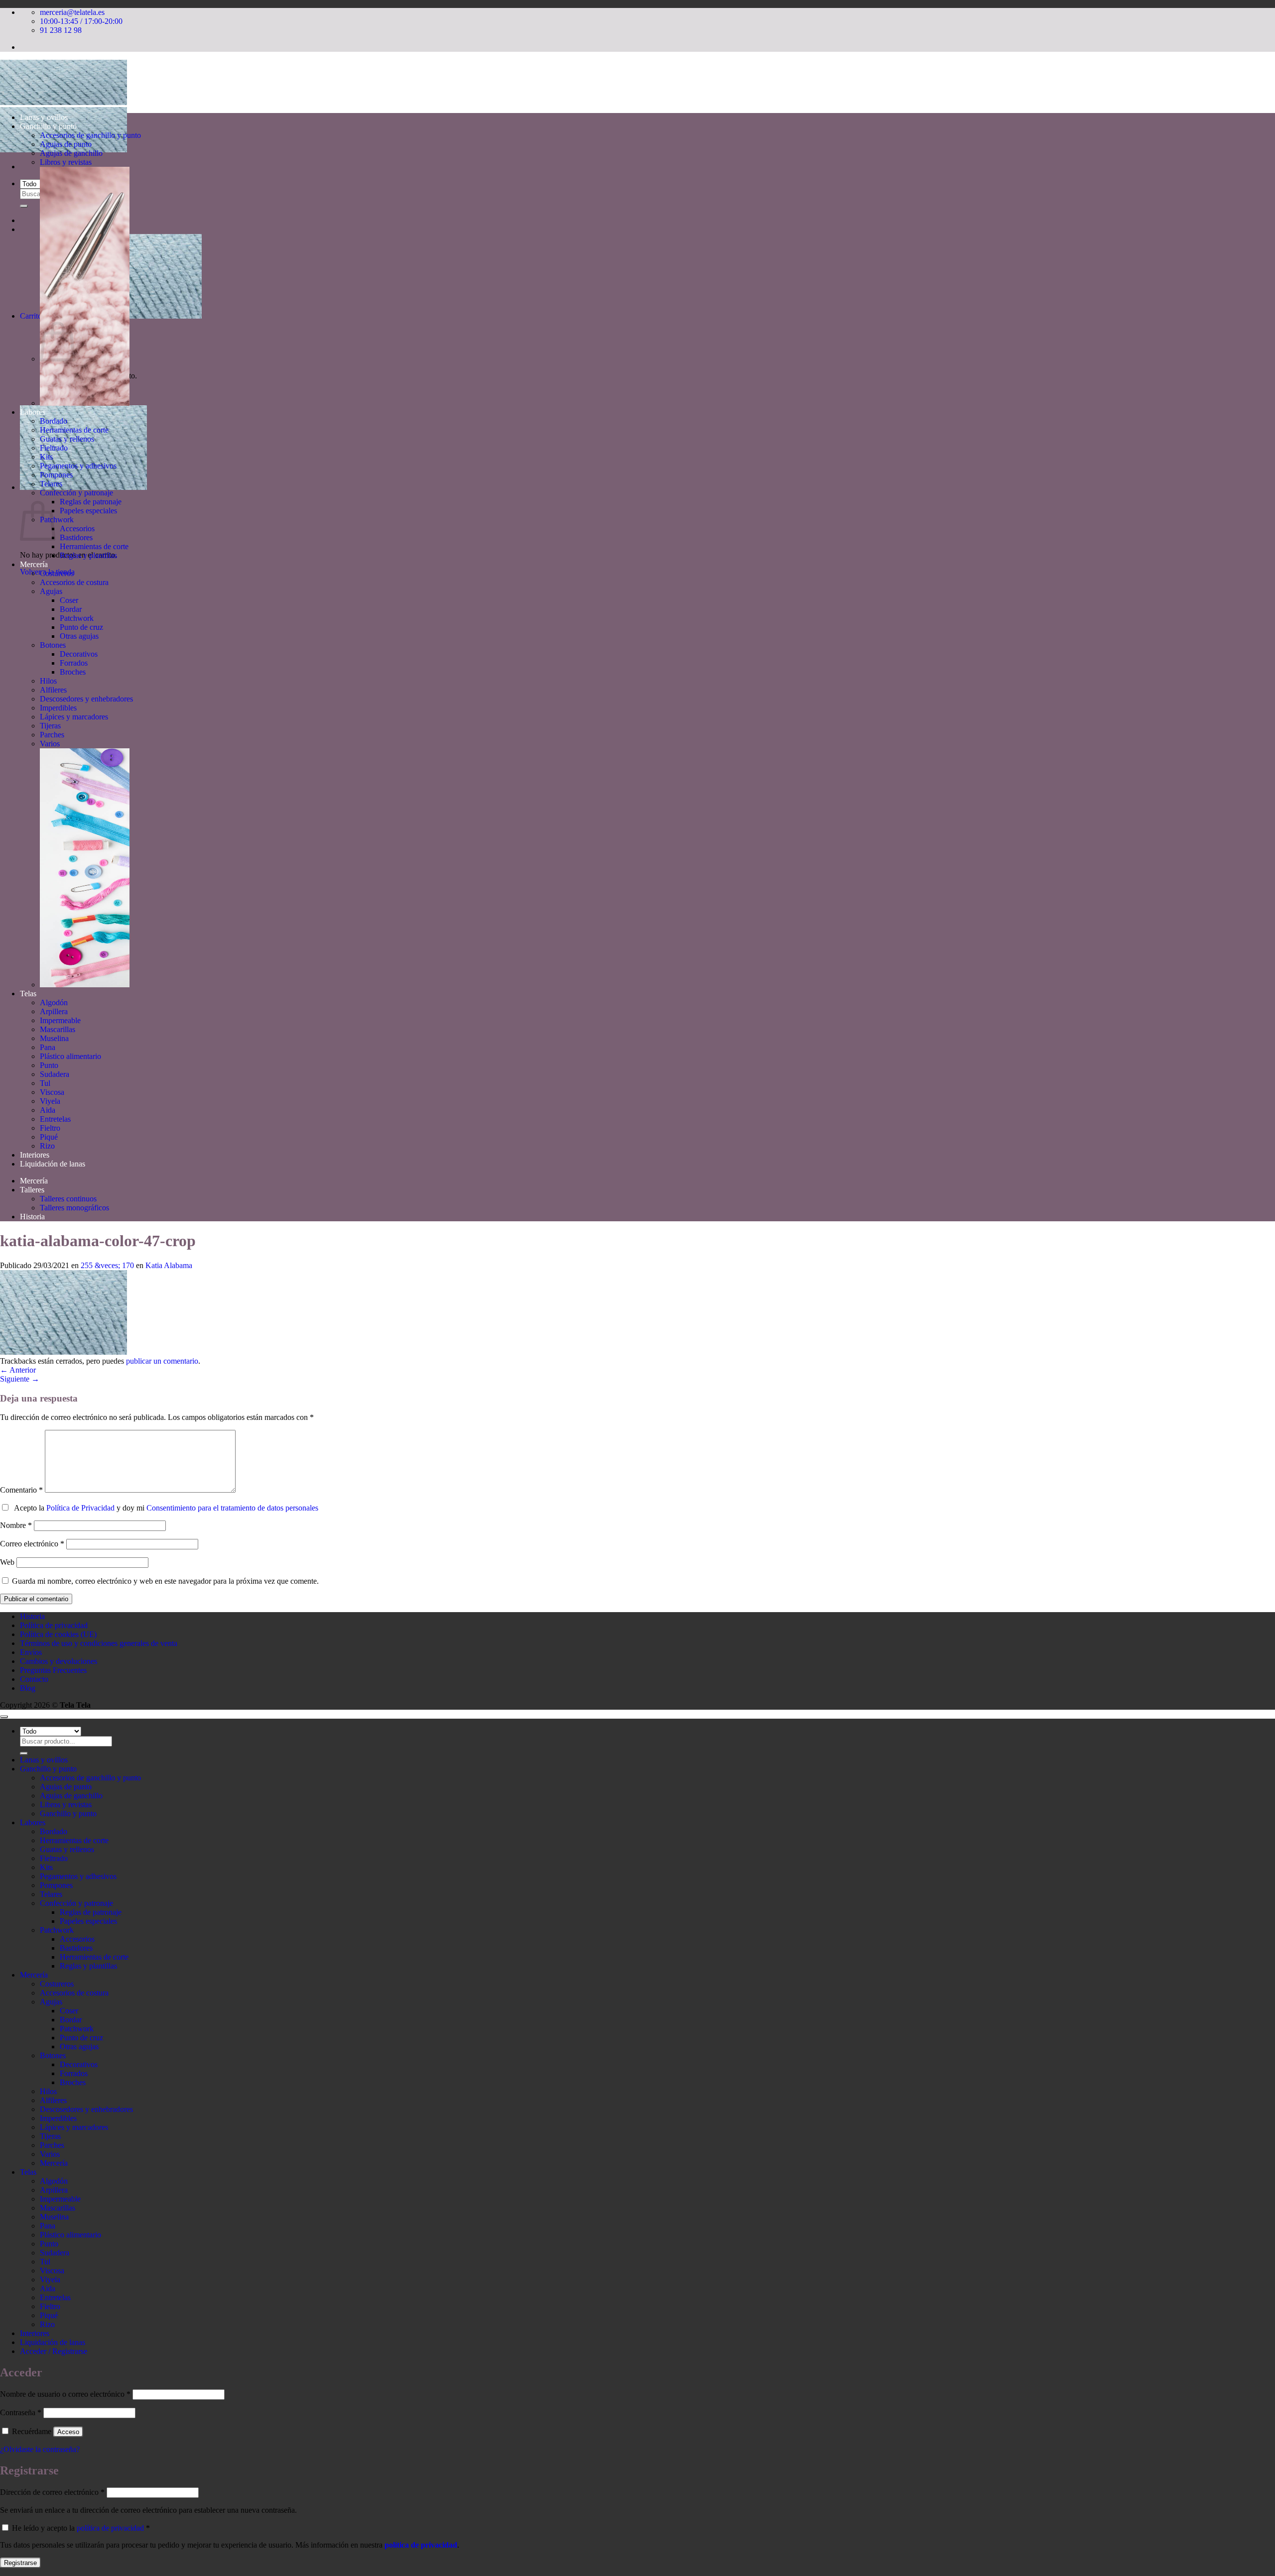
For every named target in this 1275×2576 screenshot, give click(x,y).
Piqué (49, 1137)
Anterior (18, 1370)
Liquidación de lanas (53, 1164)
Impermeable (60, 1020)
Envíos (31, 1652)
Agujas (51, 591)
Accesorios (77, 528)
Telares (51, 484)
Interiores (35, 1155)
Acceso (68, 2432)
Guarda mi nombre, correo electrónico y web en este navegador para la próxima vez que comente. (165, 1581)
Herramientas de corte (74, 430)
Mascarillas (58, 1029)
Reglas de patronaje (91, 502)
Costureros (57, 573)
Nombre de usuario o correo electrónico (65, 2394)
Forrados (74, 663)
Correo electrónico (32, 1544)
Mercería (34, 564)
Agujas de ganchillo (71, 153)
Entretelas (55, 1119)
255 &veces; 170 (107, 1265)
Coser (69, 600)
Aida (48, 1110)
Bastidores (76, 537)
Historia (32, 1217)
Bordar (71, 609)
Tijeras (50, 726)
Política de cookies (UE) (58, 1634)
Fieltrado (54, 448)
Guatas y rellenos (67, 439)
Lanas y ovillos (44, 117)
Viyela (50, 1101)
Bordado (54, 421)
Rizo (47, 1146)
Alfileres (53, 690)
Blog (28, 1688)
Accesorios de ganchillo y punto (90, 135)
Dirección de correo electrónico (52, 2492)
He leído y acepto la (80, 2528)
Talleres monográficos (74, 1208)
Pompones (56, 475)
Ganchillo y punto (48, 126)
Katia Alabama (169, 1265)
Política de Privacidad (80, 1508)
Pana (48, 1047)
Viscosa (52, 1092)
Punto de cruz (81, 627)
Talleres (32, 1190)
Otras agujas (79, 636)
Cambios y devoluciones (59, 1661)
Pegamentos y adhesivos (78, 466)
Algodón (54, 1002)
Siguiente (20, 1379)
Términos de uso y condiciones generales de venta (99, 1643)
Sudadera (55, 1074)
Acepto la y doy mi (164, 1508)
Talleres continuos (68, 1199)
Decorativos (79, 654)
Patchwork (57, 520)
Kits (46, 457)
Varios (50, 744)
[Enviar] (24, 206)
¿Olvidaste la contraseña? (40, 2449)
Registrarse (20, 2563)
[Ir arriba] (4, 1717)
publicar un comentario (162, 1361)
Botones (53, 645)
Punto (49, 1065)
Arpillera (54, 1011)
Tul (45, 1083)
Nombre (16, 1525)
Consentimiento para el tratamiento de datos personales (232, 1508)
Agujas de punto (66, 144)
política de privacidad (110, 2528)
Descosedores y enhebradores (86, 699)
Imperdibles (58, 708)
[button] (83, 487)
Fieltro (50, 1128)
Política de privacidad (54, 1625)
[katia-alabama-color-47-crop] (64, 1352)
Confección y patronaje (76, 493)
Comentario (21, 1490)
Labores (33, 412)
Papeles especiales (88, 511)
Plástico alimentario (70, 1056)
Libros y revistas (66, 162)
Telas (28, 994)
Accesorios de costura (74, 582)
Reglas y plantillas (88, 555)
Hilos (48, 681)
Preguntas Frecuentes (53, 1670)
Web (7, 1562)
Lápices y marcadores (74, 717)
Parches (52, 735)
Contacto (34, 1679)
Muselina (54, 1038)
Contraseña (21, 2412)
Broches (73, 672)
